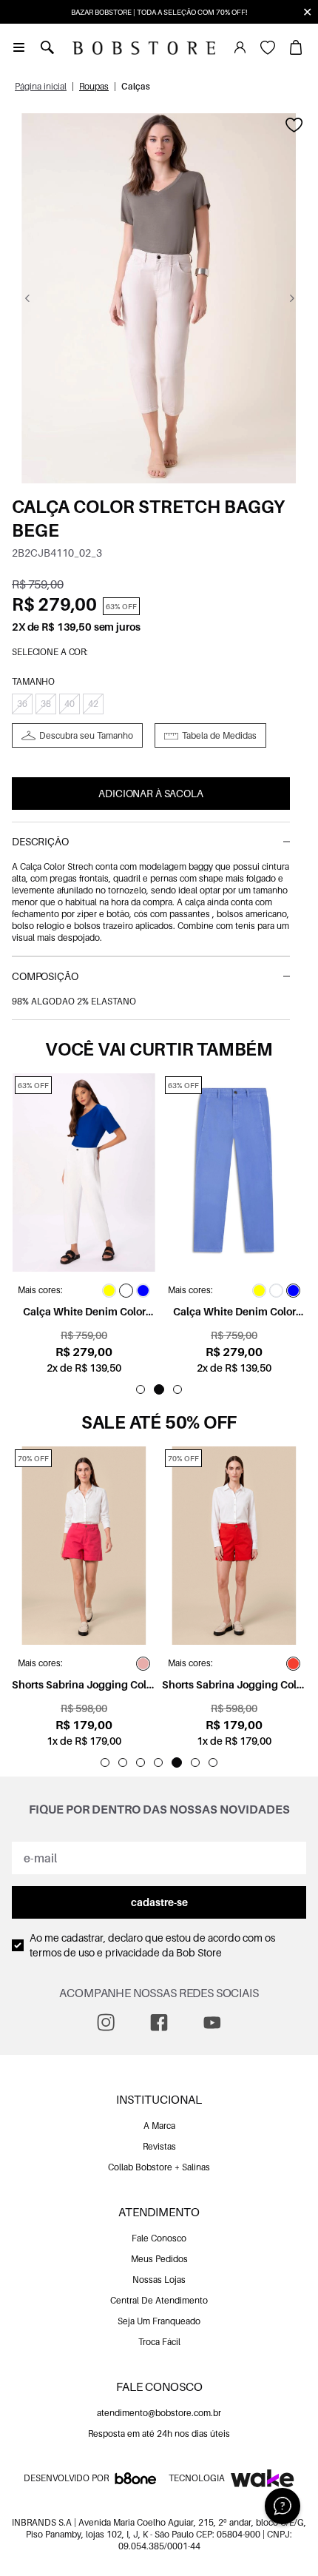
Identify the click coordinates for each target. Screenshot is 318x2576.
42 (93, 704)
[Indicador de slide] (141, 1389)
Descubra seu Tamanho (86, 735)
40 (70, 704)
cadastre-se (159, 1902)
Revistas (159, 2146)
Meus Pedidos (159, 2259)
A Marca (159, 2126)
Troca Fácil (159, 2342)
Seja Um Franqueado (159, 2321)
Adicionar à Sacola (150, 793)
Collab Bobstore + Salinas (159, 2167)
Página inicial (41, 86)
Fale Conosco (159, 2238)
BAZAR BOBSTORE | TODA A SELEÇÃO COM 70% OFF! (159, 12)
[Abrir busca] (47, 47)
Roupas (94, 86)
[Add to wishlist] (294, 125)
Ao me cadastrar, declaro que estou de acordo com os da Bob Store (152, 1945)
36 (22, 704)
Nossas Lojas (159, 2280)
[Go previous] (27, 298)
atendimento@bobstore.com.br (159, 2413)
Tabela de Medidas (219, 735)
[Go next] (292, 298)
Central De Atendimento (159, 2300)
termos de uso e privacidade (95, 1952)
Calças (136, 86)
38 (46, 704)
